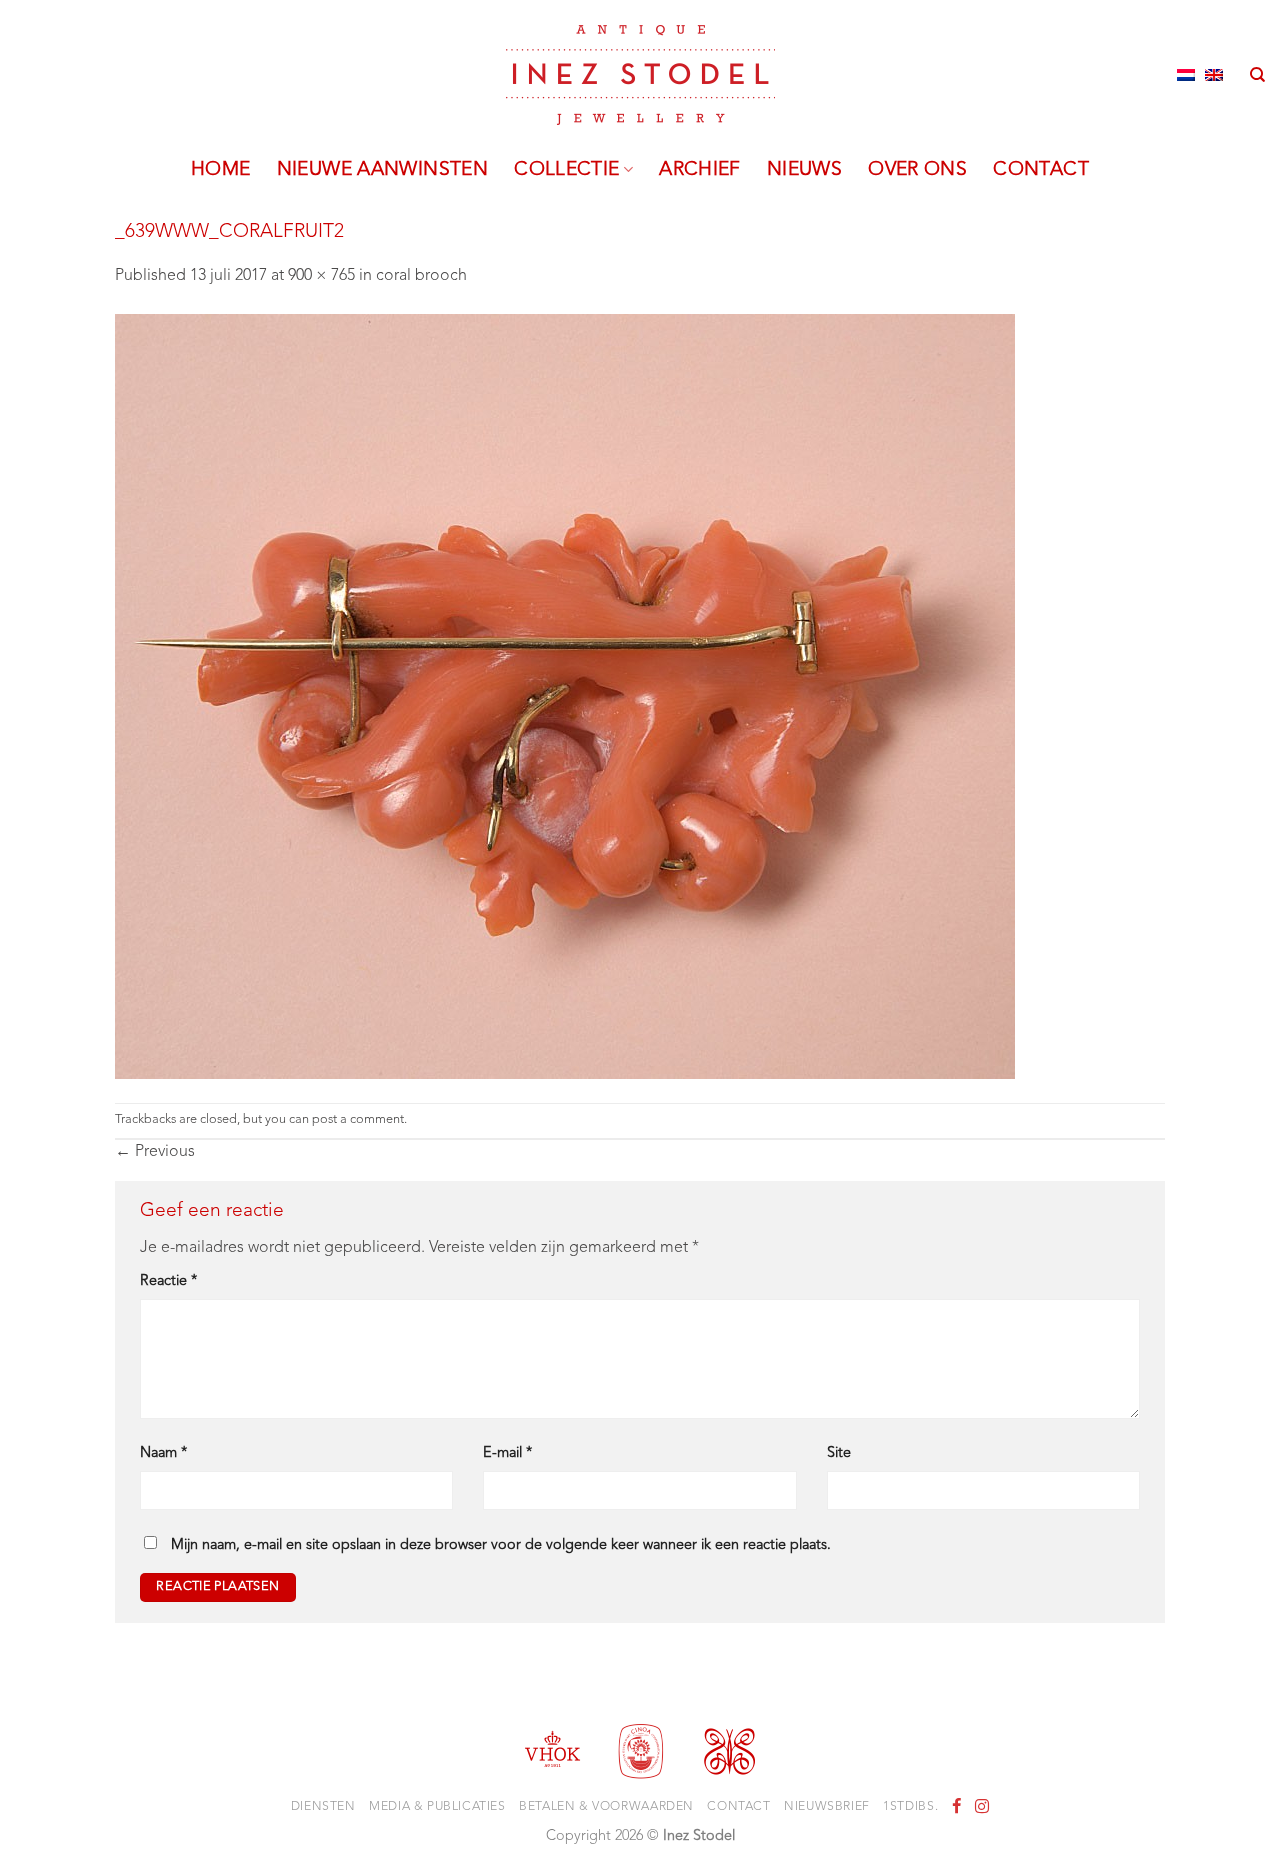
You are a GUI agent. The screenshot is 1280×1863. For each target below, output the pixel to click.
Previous (155, 1152)
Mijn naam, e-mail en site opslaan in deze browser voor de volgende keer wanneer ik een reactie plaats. (501, 1545)
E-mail (507, 1453)
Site (839, 1453)
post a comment (358, 1119)
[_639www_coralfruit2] (565, 696)
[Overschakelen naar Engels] (1214, 75)
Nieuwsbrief (827, 1807)
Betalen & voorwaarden (606, 1807)
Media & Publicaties (437, 1807)
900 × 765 (321, 276)
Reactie (168, 1281)
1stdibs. (910, 1807)
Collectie (566, 170)
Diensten (323, 1807)
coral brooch (421, 276)
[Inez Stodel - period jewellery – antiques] (640, 75)
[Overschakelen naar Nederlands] (1186, 75)
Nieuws (804, 170)
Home (221, 170)
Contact (1041, 170)
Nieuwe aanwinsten (383, 170)
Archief (700, 170)
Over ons (917, 170)
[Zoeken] (1257, 75)
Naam (163, 1453)
